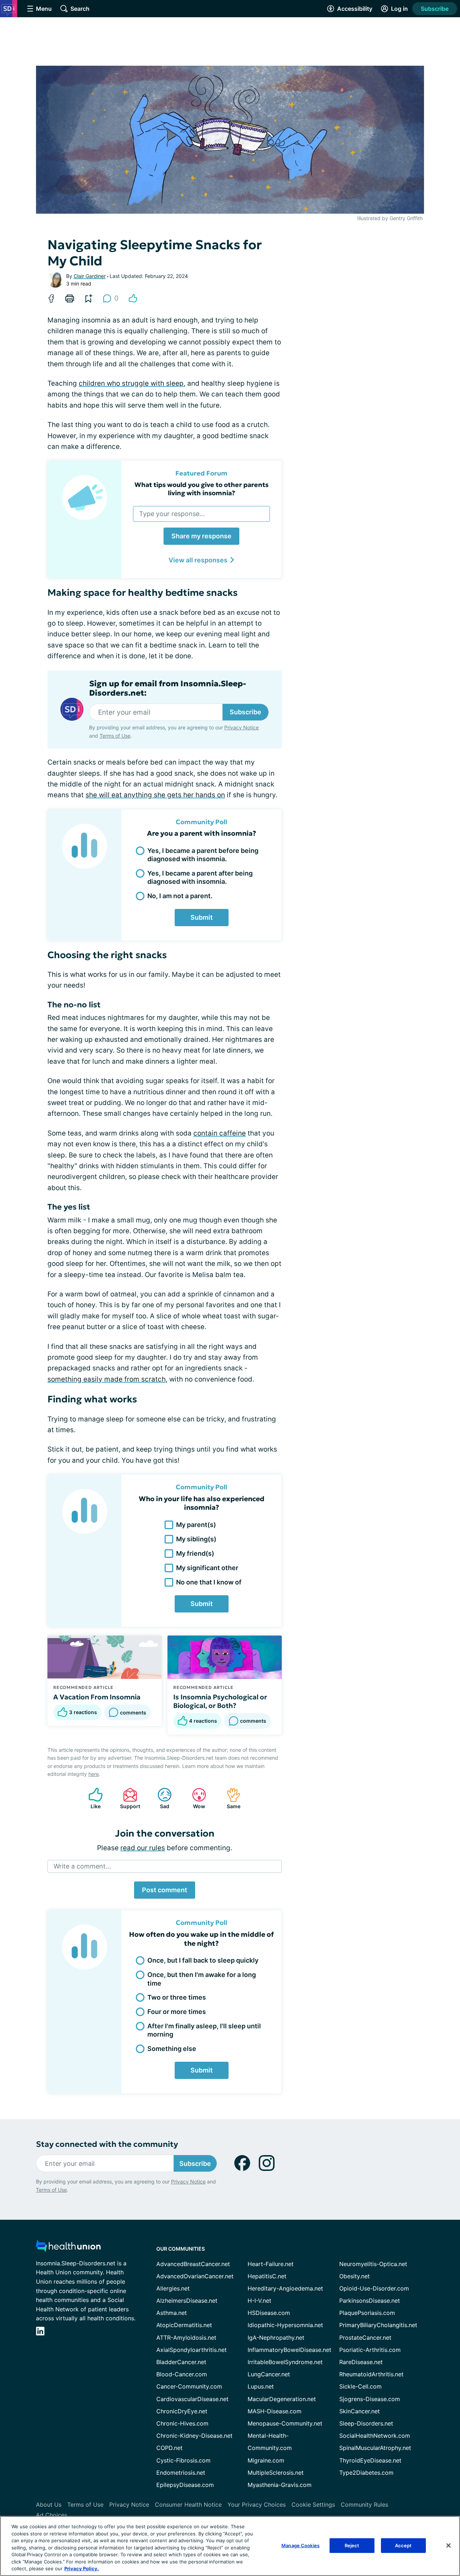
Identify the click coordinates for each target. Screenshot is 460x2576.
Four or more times (177, 2012)
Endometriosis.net (181, 2473)
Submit (202, 917)
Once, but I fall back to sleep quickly (203, 1960)
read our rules (143, 1848)
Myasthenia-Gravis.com (280, 2485)
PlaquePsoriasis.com (367, 2313)
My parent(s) (196, 1525)
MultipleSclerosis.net (276, 2473)
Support (128, 1798)
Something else (172, 2049)
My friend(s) (195, 1553)
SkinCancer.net (360, 2411)
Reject (352, 2545)
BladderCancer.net (181, 2362)
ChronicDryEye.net (182, 2411)
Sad (160, 1798)
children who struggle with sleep (131, 383)
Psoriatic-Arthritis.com (370, 2350)
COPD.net (169, 2448)
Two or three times (177, 1997)
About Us (49, 2505)
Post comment (165, 1890)
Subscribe (435, 9)
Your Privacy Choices (257, 2505)
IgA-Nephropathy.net (276, 2338)
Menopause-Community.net (285, 2423)
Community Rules (364, 2505)
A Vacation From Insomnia (97, 1697)
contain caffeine (220, 1133)
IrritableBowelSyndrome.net (285, 2362)
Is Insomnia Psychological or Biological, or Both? (220, 1701)
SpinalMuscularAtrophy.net (375, 2448)
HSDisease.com (269, 2313)
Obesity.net (355, 2276)
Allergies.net (173, 2288)
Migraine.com (266, 2460)
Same (230, 1798)
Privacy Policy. (82, 2568)
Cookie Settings (313, 2505)
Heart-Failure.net (271, 2264)
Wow (195, 1798)
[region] (230, 2546)
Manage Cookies (300, 2545)
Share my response (201, 536)
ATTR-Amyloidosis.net (186, 2338)
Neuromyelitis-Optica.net (373, 2264)
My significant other (207, 1568)
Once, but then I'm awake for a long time (202, 1979)
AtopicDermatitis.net (184, 2325)
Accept (403, 2545)
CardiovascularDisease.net (192, 2399)
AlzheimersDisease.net (187, 2301)
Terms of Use (115, 736)
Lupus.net (261, 2386)
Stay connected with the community (107, 2144)
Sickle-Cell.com (360, 2386)
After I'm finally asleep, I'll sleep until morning (204, 2030)
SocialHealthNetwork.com (375, 2436)
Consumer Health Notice (188, 2505)
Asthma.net (172, 2313)
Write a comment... (82, 1866)
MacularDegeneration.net (282, 2399)
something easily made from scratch (107, 1379)
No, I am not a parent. (180, 896)
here (94, 1774)
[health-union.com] (68, 2248)
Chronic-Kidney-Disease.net (194, 2436)
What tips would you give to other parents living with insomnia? (201, 489)
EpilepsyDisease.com (185, 2485)
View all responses (198, 560)
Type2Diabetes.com (366, 2473)
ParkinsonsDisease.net (370, 2301)
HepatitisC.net (267, 2276)
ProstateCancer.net (365, 2338)
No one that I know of (209, 1582)
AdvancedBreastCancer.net (193, 2264)
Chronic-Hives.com (182, 2423)
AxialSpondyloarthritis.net (192, 2350)
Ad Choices (52, 2515)
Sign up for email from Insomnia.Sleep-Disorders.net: (168, 688)
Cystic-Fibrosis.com (183, 2460)
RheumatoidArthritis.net (371, 2374)
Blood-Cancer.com (182, 2374)
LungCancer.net (269, 2374)
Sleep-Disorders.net (366, 2423)
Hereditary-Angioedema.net (285, 2288)
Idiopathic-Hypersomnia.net (285, 2325)
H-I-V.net (259, 2301)
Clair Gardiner (90, 276)
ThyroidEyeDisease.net (370, 2460)
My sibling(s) (196, 1539)
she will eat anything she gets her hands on (155, 795)
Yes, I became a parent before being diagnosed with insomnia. (203, 855)
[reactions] (133, 298)
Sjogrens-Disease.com (370, 2399)
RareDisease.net (361, 2362)
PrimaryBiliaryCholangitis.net (378, 2325)
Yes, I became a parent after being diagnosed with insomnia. (200, 877)
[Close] (448, 2545)
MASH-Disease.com (275, 2411)
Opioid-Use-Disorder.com (374, 2288)
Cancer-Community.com (189, 2386)
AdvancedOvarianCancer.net (195, 2276)
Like (91, 1798)
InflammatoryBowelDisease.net (289, 2350)
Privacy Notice (241, 727)
